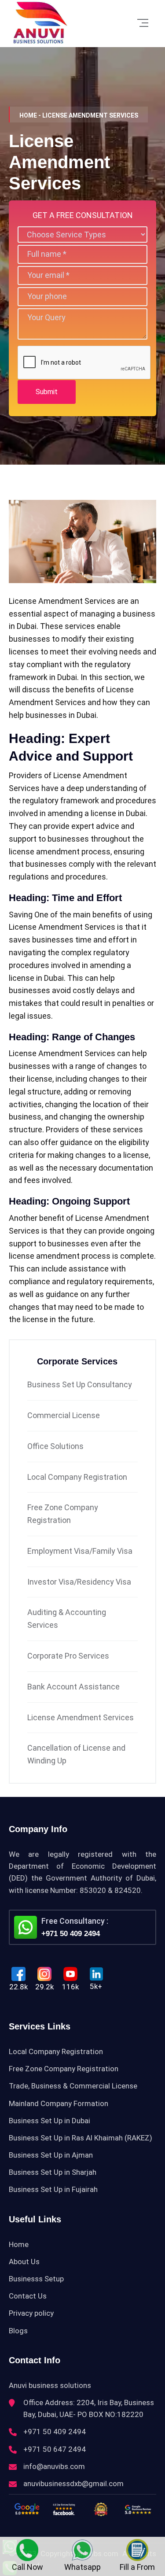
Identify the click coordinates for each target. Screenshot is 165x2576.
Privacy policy (31, 2313)
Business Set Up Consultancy (80, 1384)
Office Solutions (55, 1446)
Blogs (18, 2331)
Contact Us (28, 2296)
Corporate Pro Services (68, 1656)
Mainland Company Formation (59, 2103)
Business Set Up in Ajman (51, 2155)
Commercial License (64, 1415)
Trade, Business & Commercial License (73, 2086)
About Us (24, 2262)
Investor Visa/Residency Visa (79, 1582)
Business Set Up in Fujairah (53, 2189)
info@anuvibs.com (54, 2466)
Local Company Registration (77, 1477)
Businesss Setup (36, 2279)
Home (19, 2244)
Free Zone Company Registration (64, 2069)
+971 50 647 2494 (55, 2449)
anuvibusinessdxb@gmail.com (73, 2484)
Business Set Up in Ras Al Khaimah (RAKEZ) (81, 2138)
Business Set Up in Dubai (49, 2121)
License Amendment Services (81, 1717)
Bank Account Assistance (73, 1687)
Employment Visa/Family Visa (80, 1551)
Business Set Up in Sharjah (53, 2172)
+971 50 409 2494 (71, 1934)
